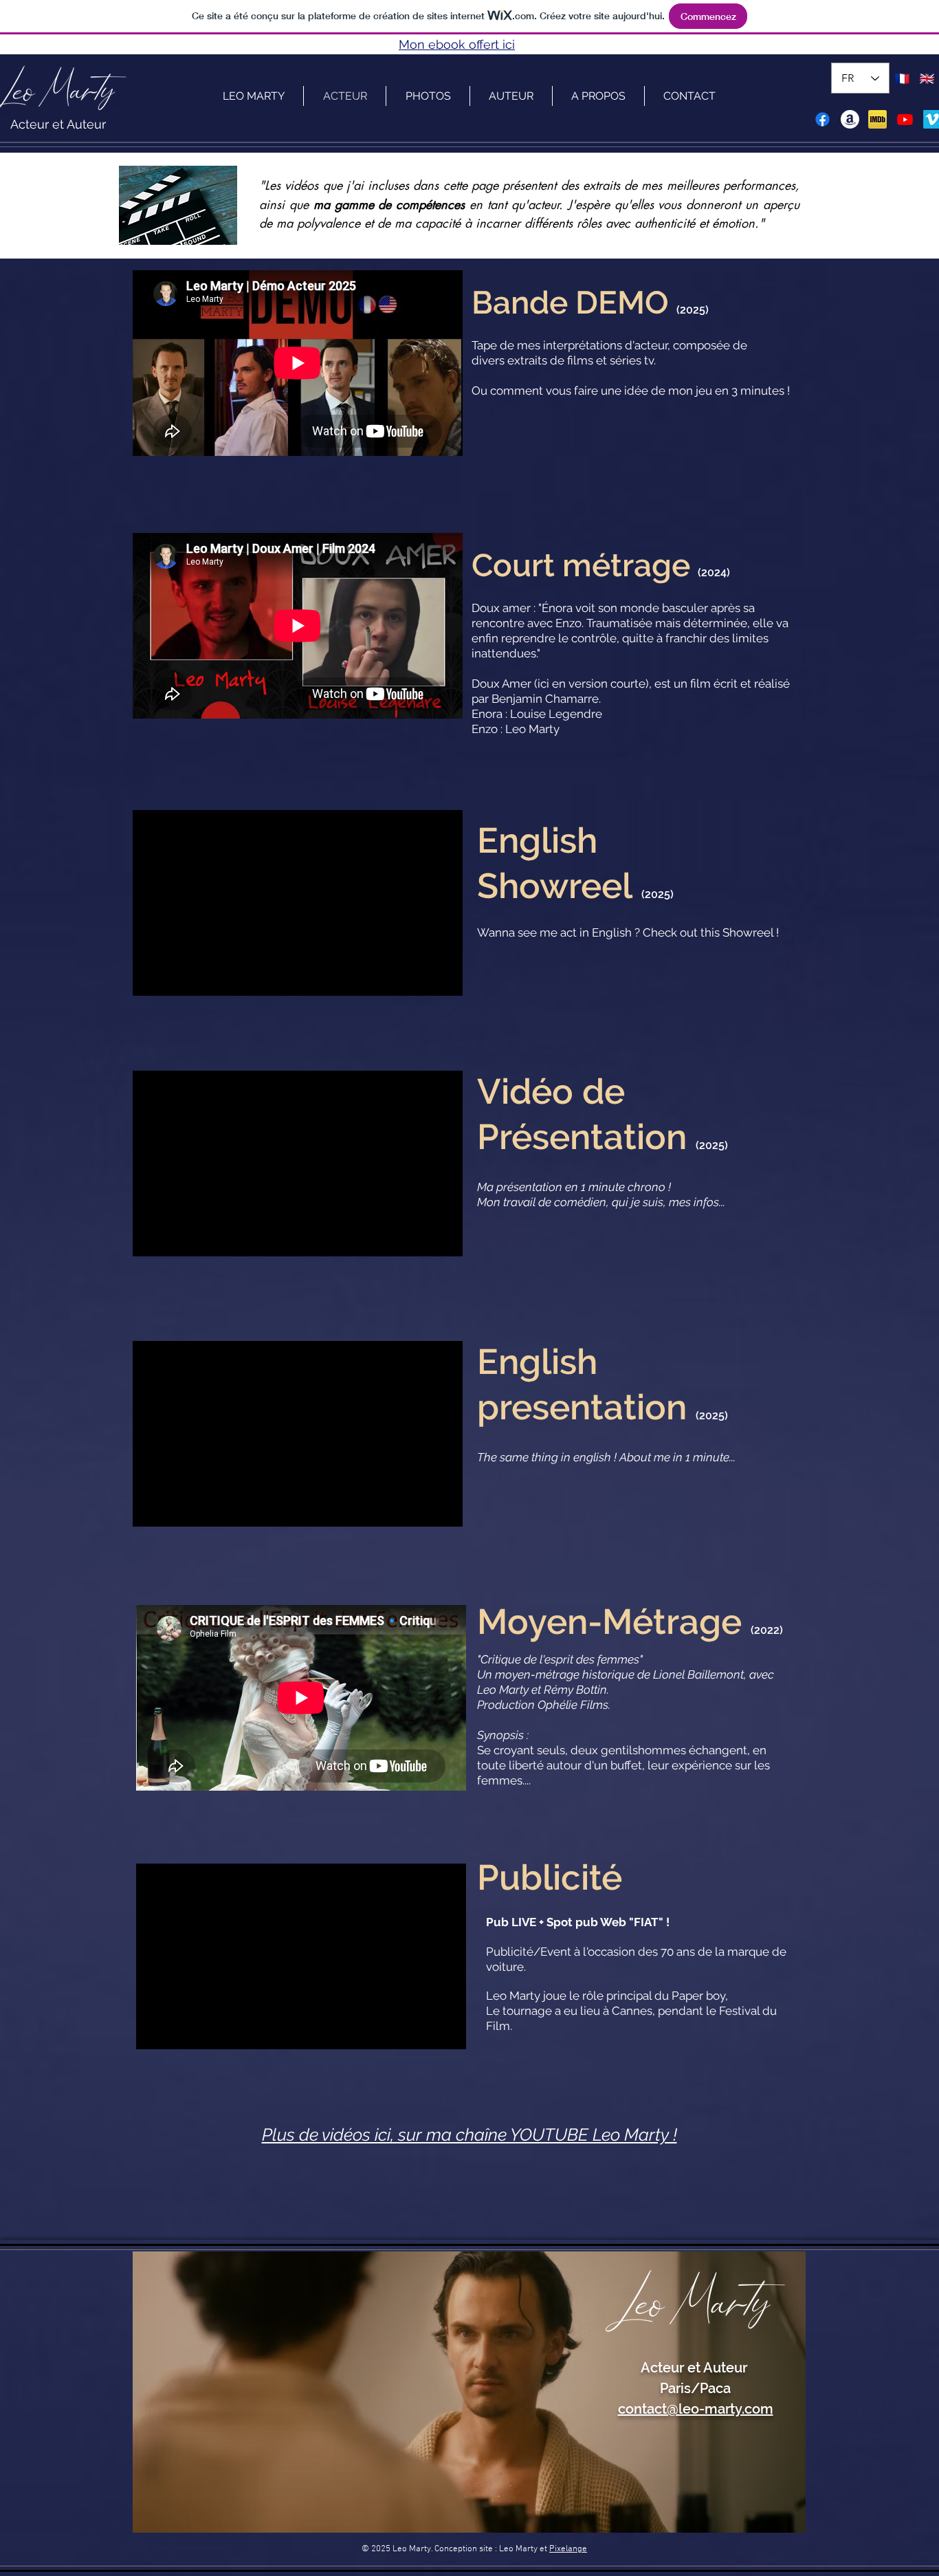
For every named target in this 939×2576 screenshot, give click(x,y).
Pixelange (568, 2549)
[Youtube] (905, 119)
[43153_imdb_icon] (877, 119)
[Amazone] (850, 119)
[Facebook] (822, 119)
